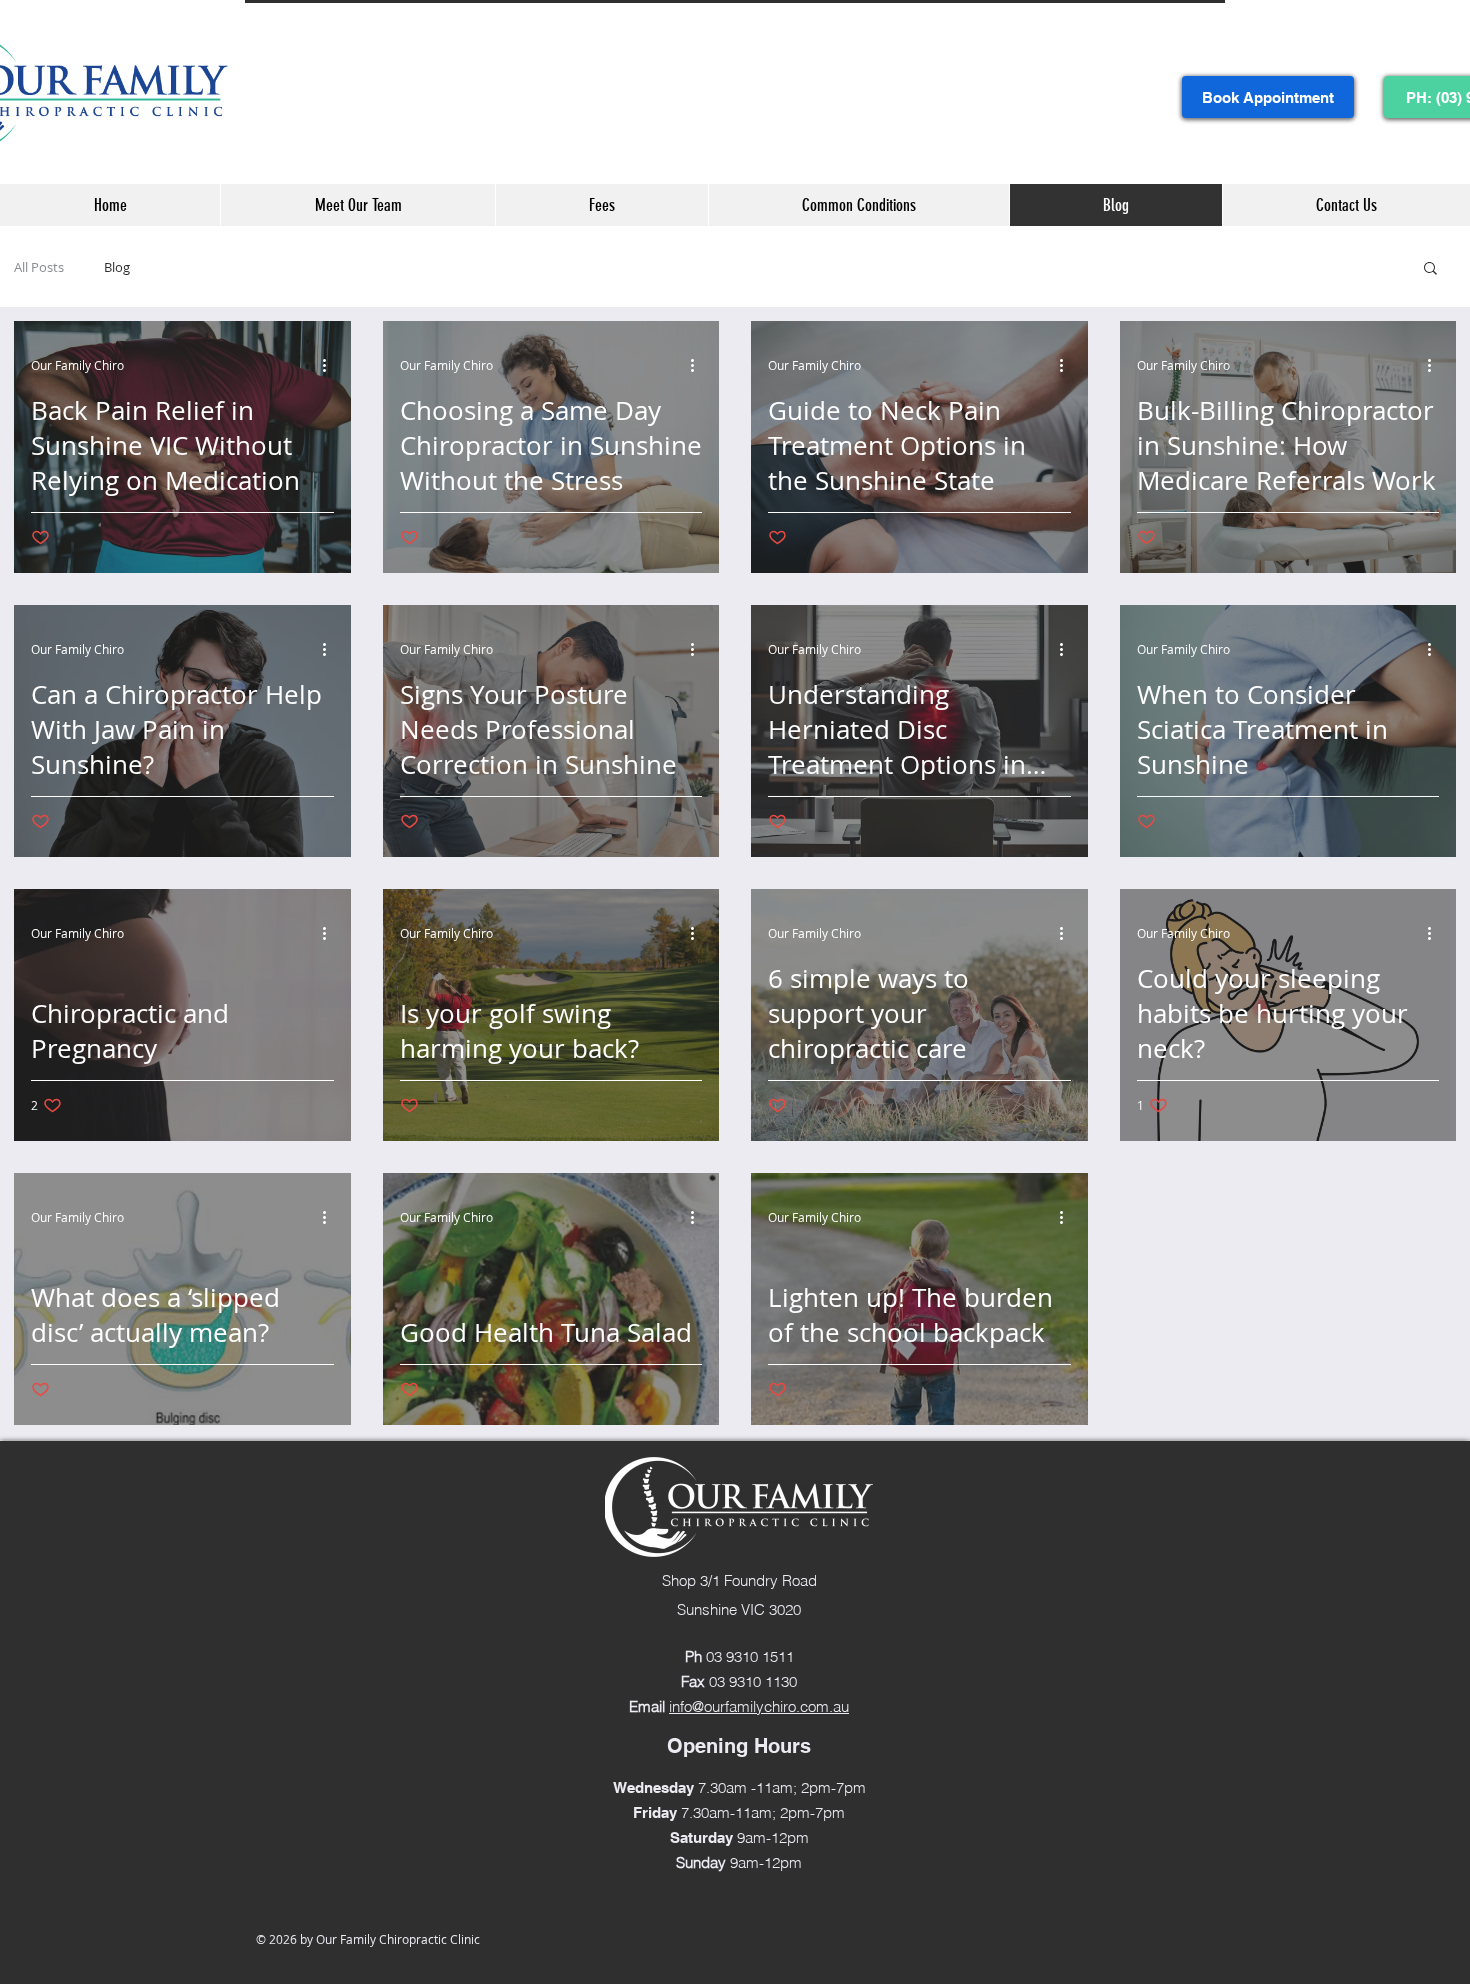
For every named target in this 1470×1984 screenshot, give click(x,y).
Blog (117, 267)
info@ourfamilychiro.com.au (759, 1706)
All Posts (39, 267)
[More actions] (331, 365)
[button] (1430, 269)
